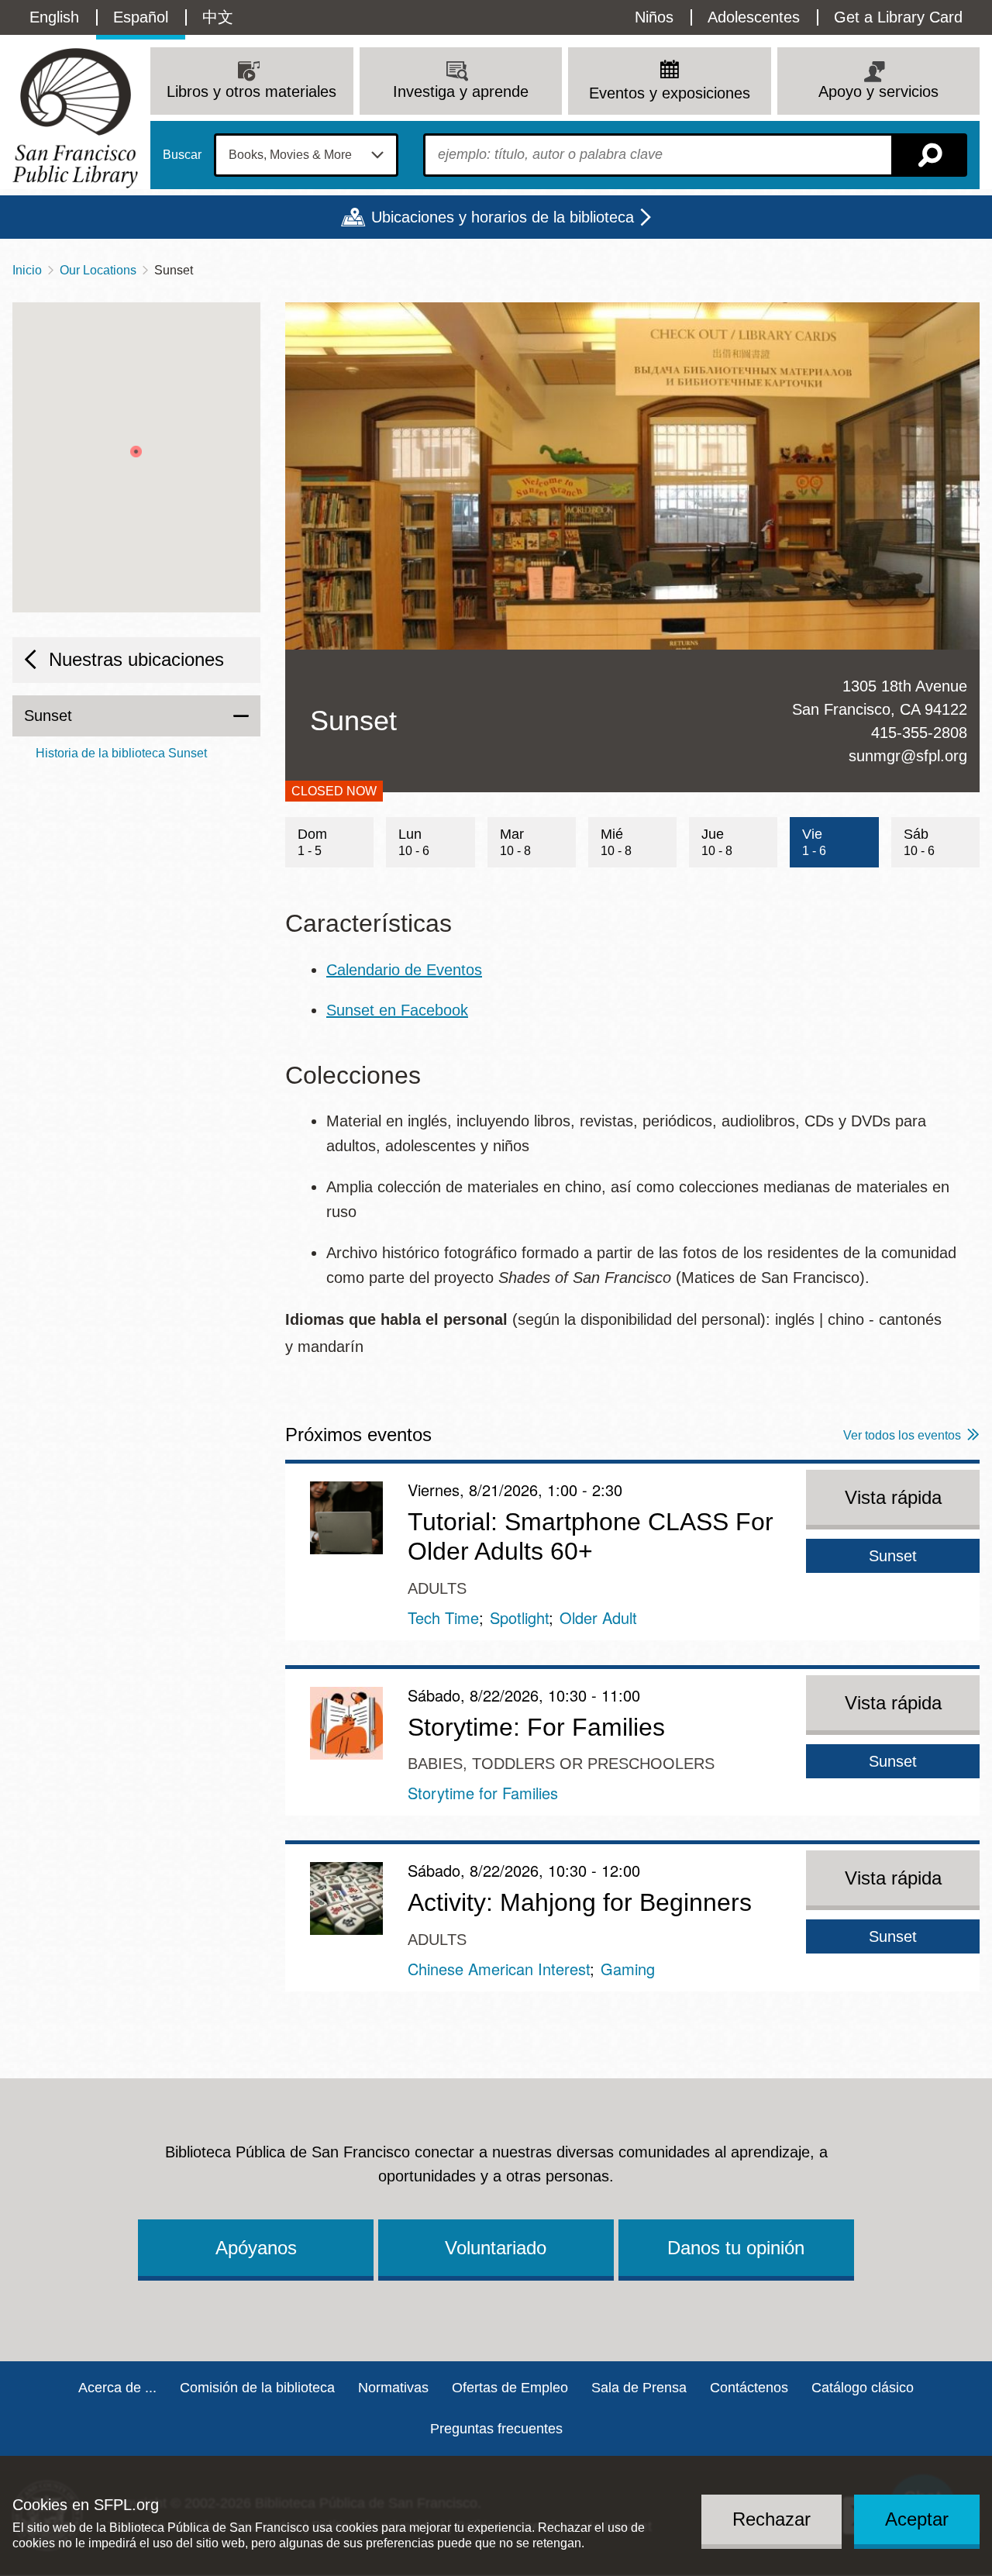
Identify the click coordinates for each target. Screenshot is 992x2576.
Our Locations (98, 270)
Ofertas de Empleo (510, 2388)
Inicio (27, 270)
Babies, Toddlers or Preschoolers (561, 1764)
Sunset (48, 716)
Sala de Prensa (639, 2388)
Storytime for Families (483, 1793)
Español (141, 17)
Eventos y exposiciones (670, 93)
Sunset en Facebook (397, 1010)
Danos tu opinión (736, 2248)
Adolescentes (754, 17)
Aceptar (917, 2519)
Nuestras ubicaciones (136, 659)
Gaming (628, 1969)
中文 (218, 17)
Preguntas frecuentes (496, 2429)
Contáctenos (749, 2388)
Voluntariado (496, 2248)
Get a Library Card (898, 17)
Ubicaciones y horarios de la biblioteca (503, 217)
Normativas (393, 2388)
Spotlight (519, 1617)
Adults (437, 1588)
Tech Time (443, 1617)
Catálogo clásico (863, 2388)
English (54, 17)
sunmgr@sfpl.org (908, 756)
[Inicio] (75, 118)
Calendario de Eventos (404, 970)
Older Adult (598, 1617)
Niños (654, 17)
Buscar (182, 155)
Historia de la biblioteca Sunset (121, 753)
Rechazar (772, 2519)
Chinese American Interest (499, 1969)
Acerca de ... (117, 2388)
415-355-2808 (919, 733)
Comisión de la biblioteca (257, 2388)
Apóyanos (256, 2248)
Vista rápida (893, 1497)
